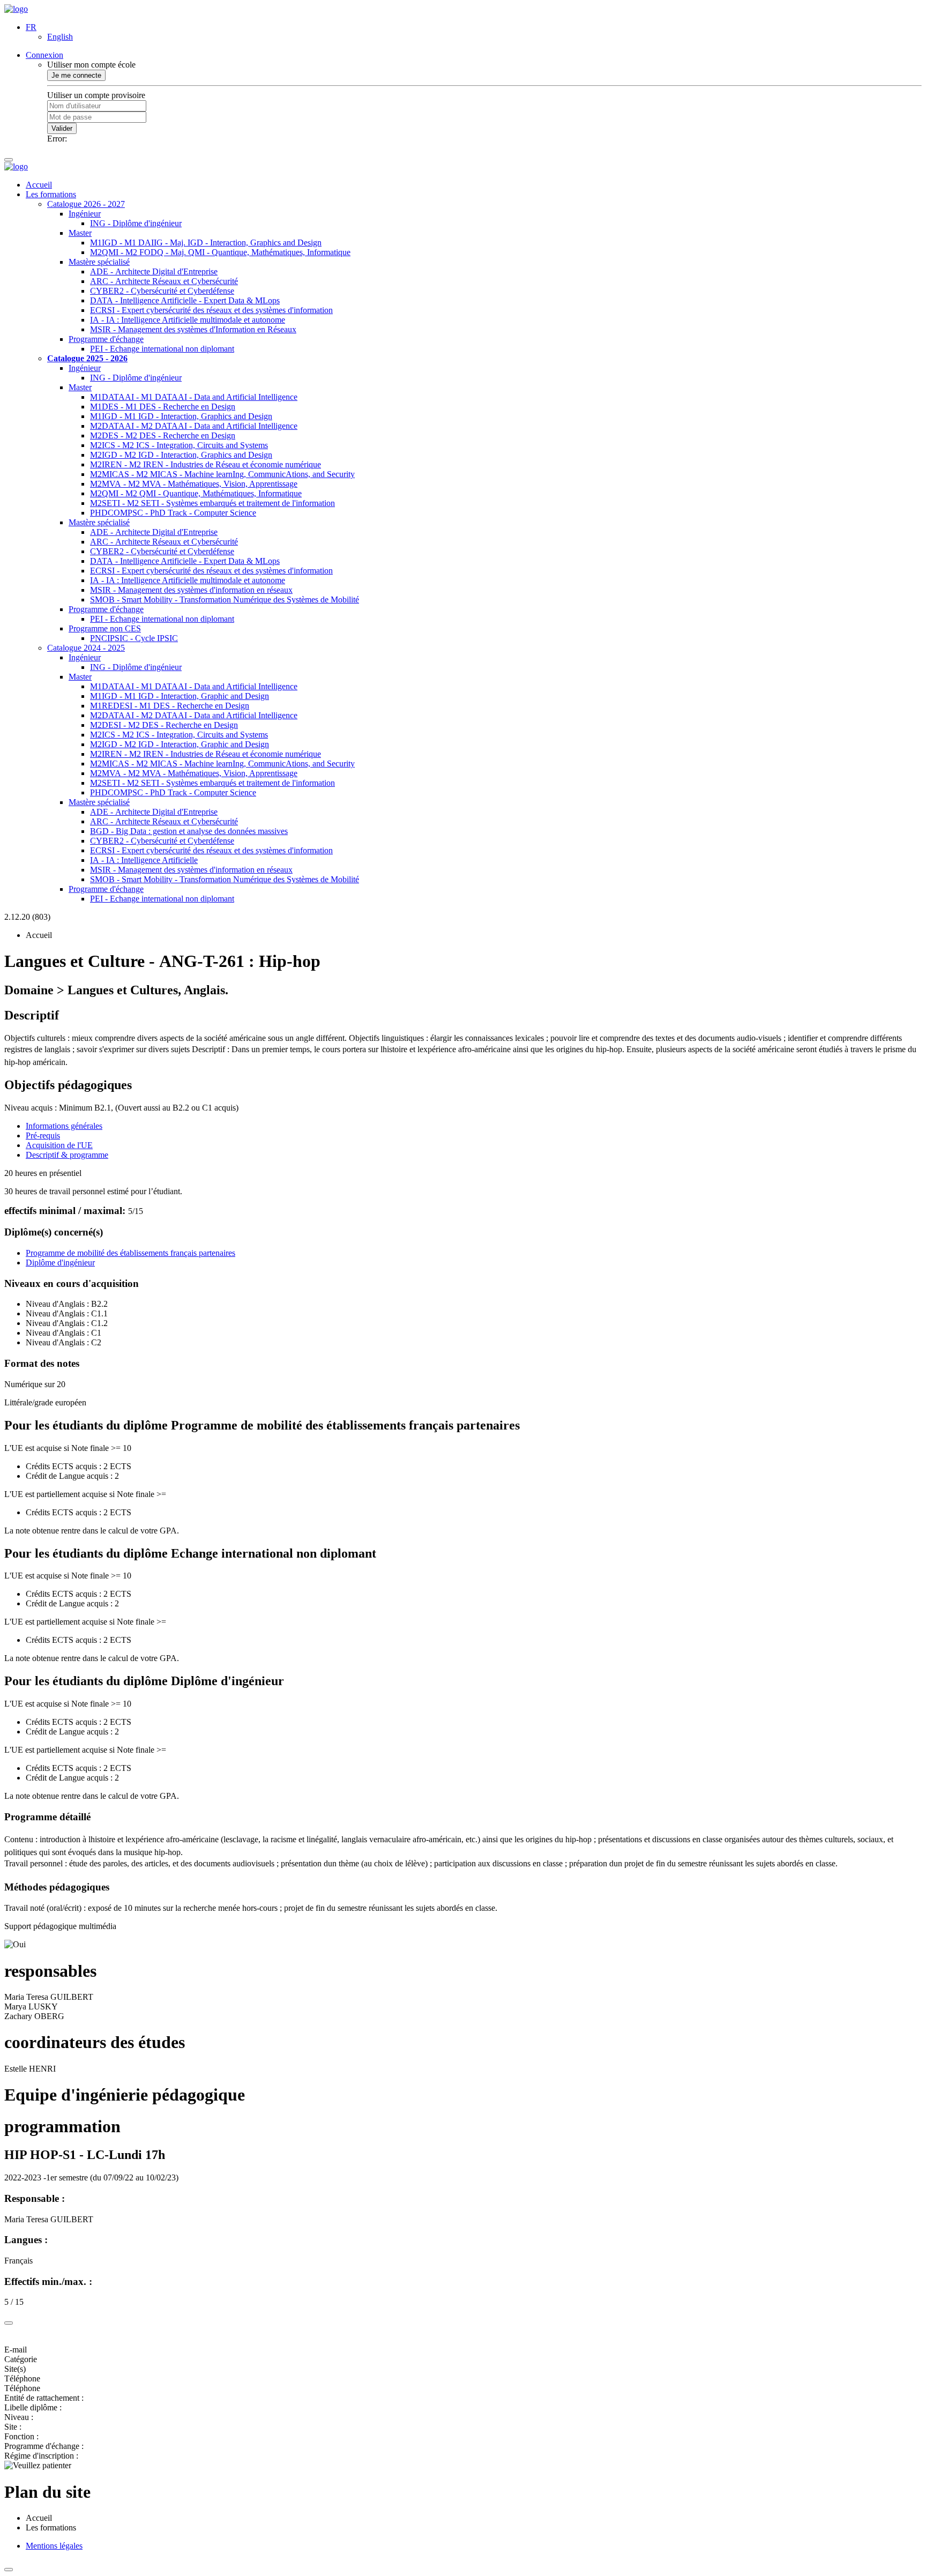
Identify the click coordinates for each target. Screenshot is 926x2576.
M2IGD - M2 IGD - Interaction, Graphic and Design (180, 744)
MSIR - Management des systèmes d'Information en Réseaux (193, 329)
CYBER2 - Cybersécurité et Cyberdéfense (162, 291)
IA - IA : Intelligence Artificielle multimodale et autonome (188, 320)
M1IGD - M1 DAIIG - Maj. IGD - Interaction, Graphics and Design (206, 243)
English (60, 37)
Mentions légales (54, 2546)
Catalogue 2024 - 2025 (86, 648)
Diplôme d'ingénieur (60, 1263)
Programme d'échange (106, 339)
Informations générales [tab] (64, 1126)
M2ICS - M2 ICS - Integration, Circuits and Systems (179, 445)
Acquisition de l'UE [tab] (59, 1145)
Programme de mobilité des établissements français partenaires (130, 1253)
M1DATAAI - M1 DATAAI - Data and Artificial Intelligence (194, 397)
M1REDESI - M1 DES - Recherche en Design (170, 706)
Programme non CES (105, 628)
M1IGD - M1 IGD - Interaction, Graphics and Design (181, 416)
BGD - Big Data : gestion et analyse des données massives (189, 831)
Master (80, 233)
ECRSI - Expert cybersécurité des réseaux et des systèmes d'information (211, 310)
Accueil (39, 185)
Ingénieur (85, 214)
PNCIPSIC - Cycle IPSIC (134, 638)
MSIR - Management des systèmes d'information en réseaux (191, 590)
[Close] (9, 2323)
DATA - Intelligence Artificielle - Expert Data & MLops (185, 300)
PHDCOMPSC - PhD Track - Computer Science (173, 513)
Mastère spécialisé (99, 262)
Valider (62, 128)
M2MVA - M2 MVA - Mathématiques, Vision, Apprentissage (194, 484)
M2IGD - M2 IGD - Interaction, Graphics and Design (181, 455)
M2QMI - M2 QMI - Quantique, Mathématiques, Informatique (196, 493)
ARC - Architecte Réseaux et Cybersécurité (164, 281)
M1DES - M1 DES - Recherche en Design (163, 407)
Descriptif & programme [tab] (67, 1155)
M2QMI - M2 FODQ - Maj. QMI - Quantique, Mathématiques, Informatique (220, 252)
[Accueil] (16, 9)
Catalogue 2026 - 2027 (86, 204)
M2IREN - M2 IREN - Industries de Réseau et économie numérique (206, 464)
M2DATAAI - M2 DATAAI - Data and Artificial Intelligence (194, 426)
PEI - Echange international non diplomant (162, 349)
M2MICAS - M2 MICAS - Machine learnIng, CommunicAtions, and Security (222, 474)
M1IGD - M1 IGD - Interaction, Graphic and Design (180, 696)
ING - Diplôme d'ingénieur (136, 223)
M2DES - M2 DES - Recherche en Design (163, 435)
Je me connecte (76, 75)
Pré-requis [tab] (43, 1136)
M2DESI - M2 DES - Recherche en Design (164, 725)
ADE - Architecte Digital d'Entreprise (154, 271)
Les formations (51, 194)
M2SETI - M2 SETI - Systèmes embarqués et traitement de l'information (212, 503)
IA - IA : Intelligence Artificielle (144, 860)
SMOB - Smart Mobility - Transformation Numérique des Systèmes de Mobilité (225, 600)
